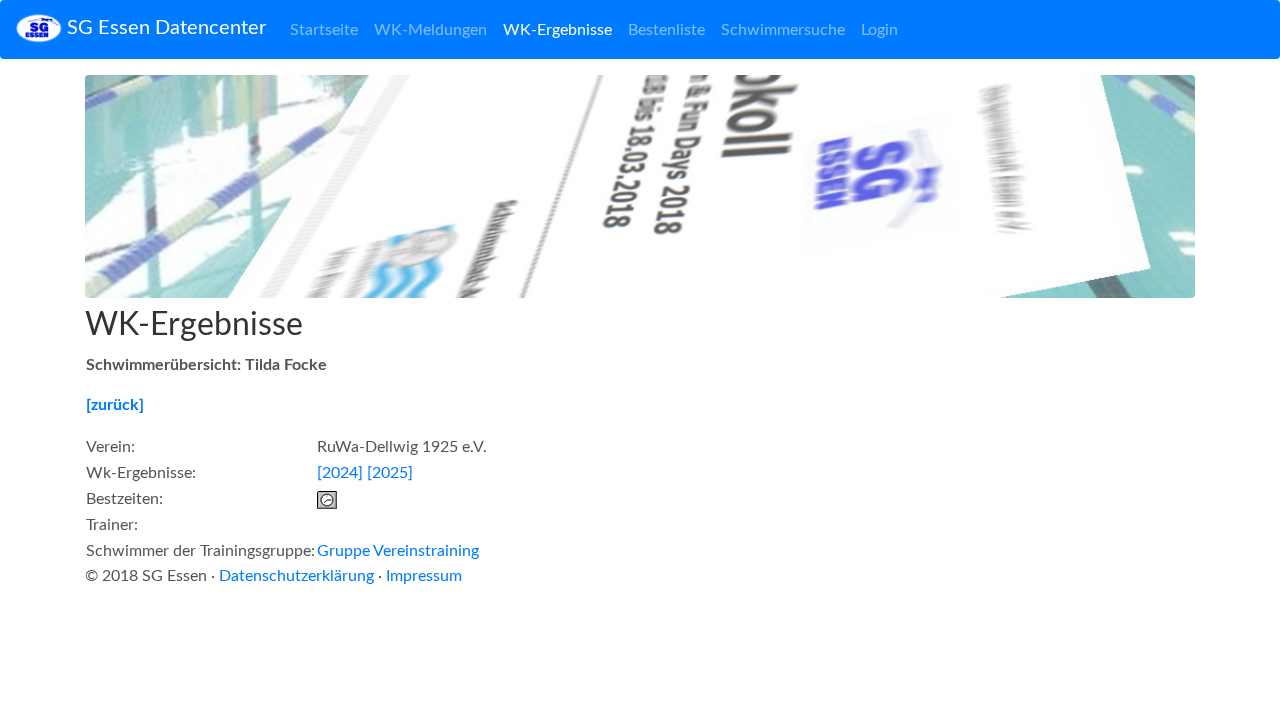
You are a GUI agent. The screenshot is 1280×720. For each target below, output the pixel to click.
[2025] (390, 473)
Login (879, 30)
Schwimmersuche (783, 30)
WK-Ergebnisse (557, 30)
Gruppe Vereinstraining (398, 551)
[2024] (340, 473)
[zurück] (115, 405)
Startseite (324, 30)
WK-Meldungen (430, 30)
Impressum (424, 576)
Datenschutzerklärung (296, 576)
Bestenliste (666, 30)
